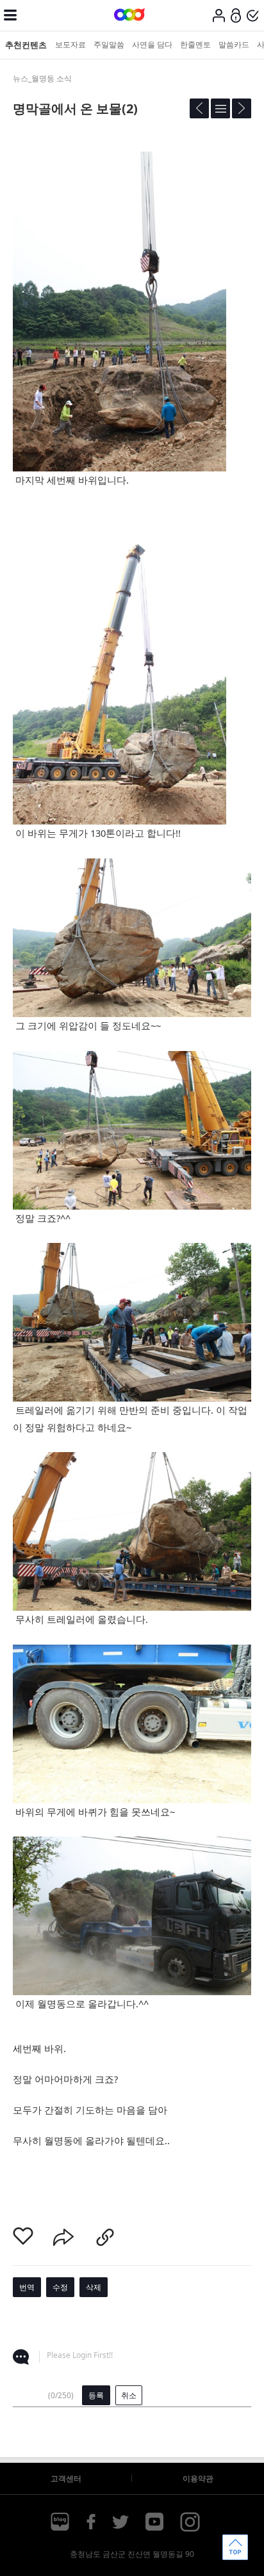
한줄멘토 (195, 44)
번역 (27, 2287)
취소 (129, 2395)
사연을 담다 (152, 44)
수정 (60, 2287)
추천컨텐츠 (26, 45)
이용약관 (198, 2478)
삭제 (94, 2287)
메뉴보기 (10, 15)
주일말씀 (109, 44)
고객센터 (66, 2478)
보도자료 (70, 44)
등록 (96, 2395)
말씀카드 (234, 44)
